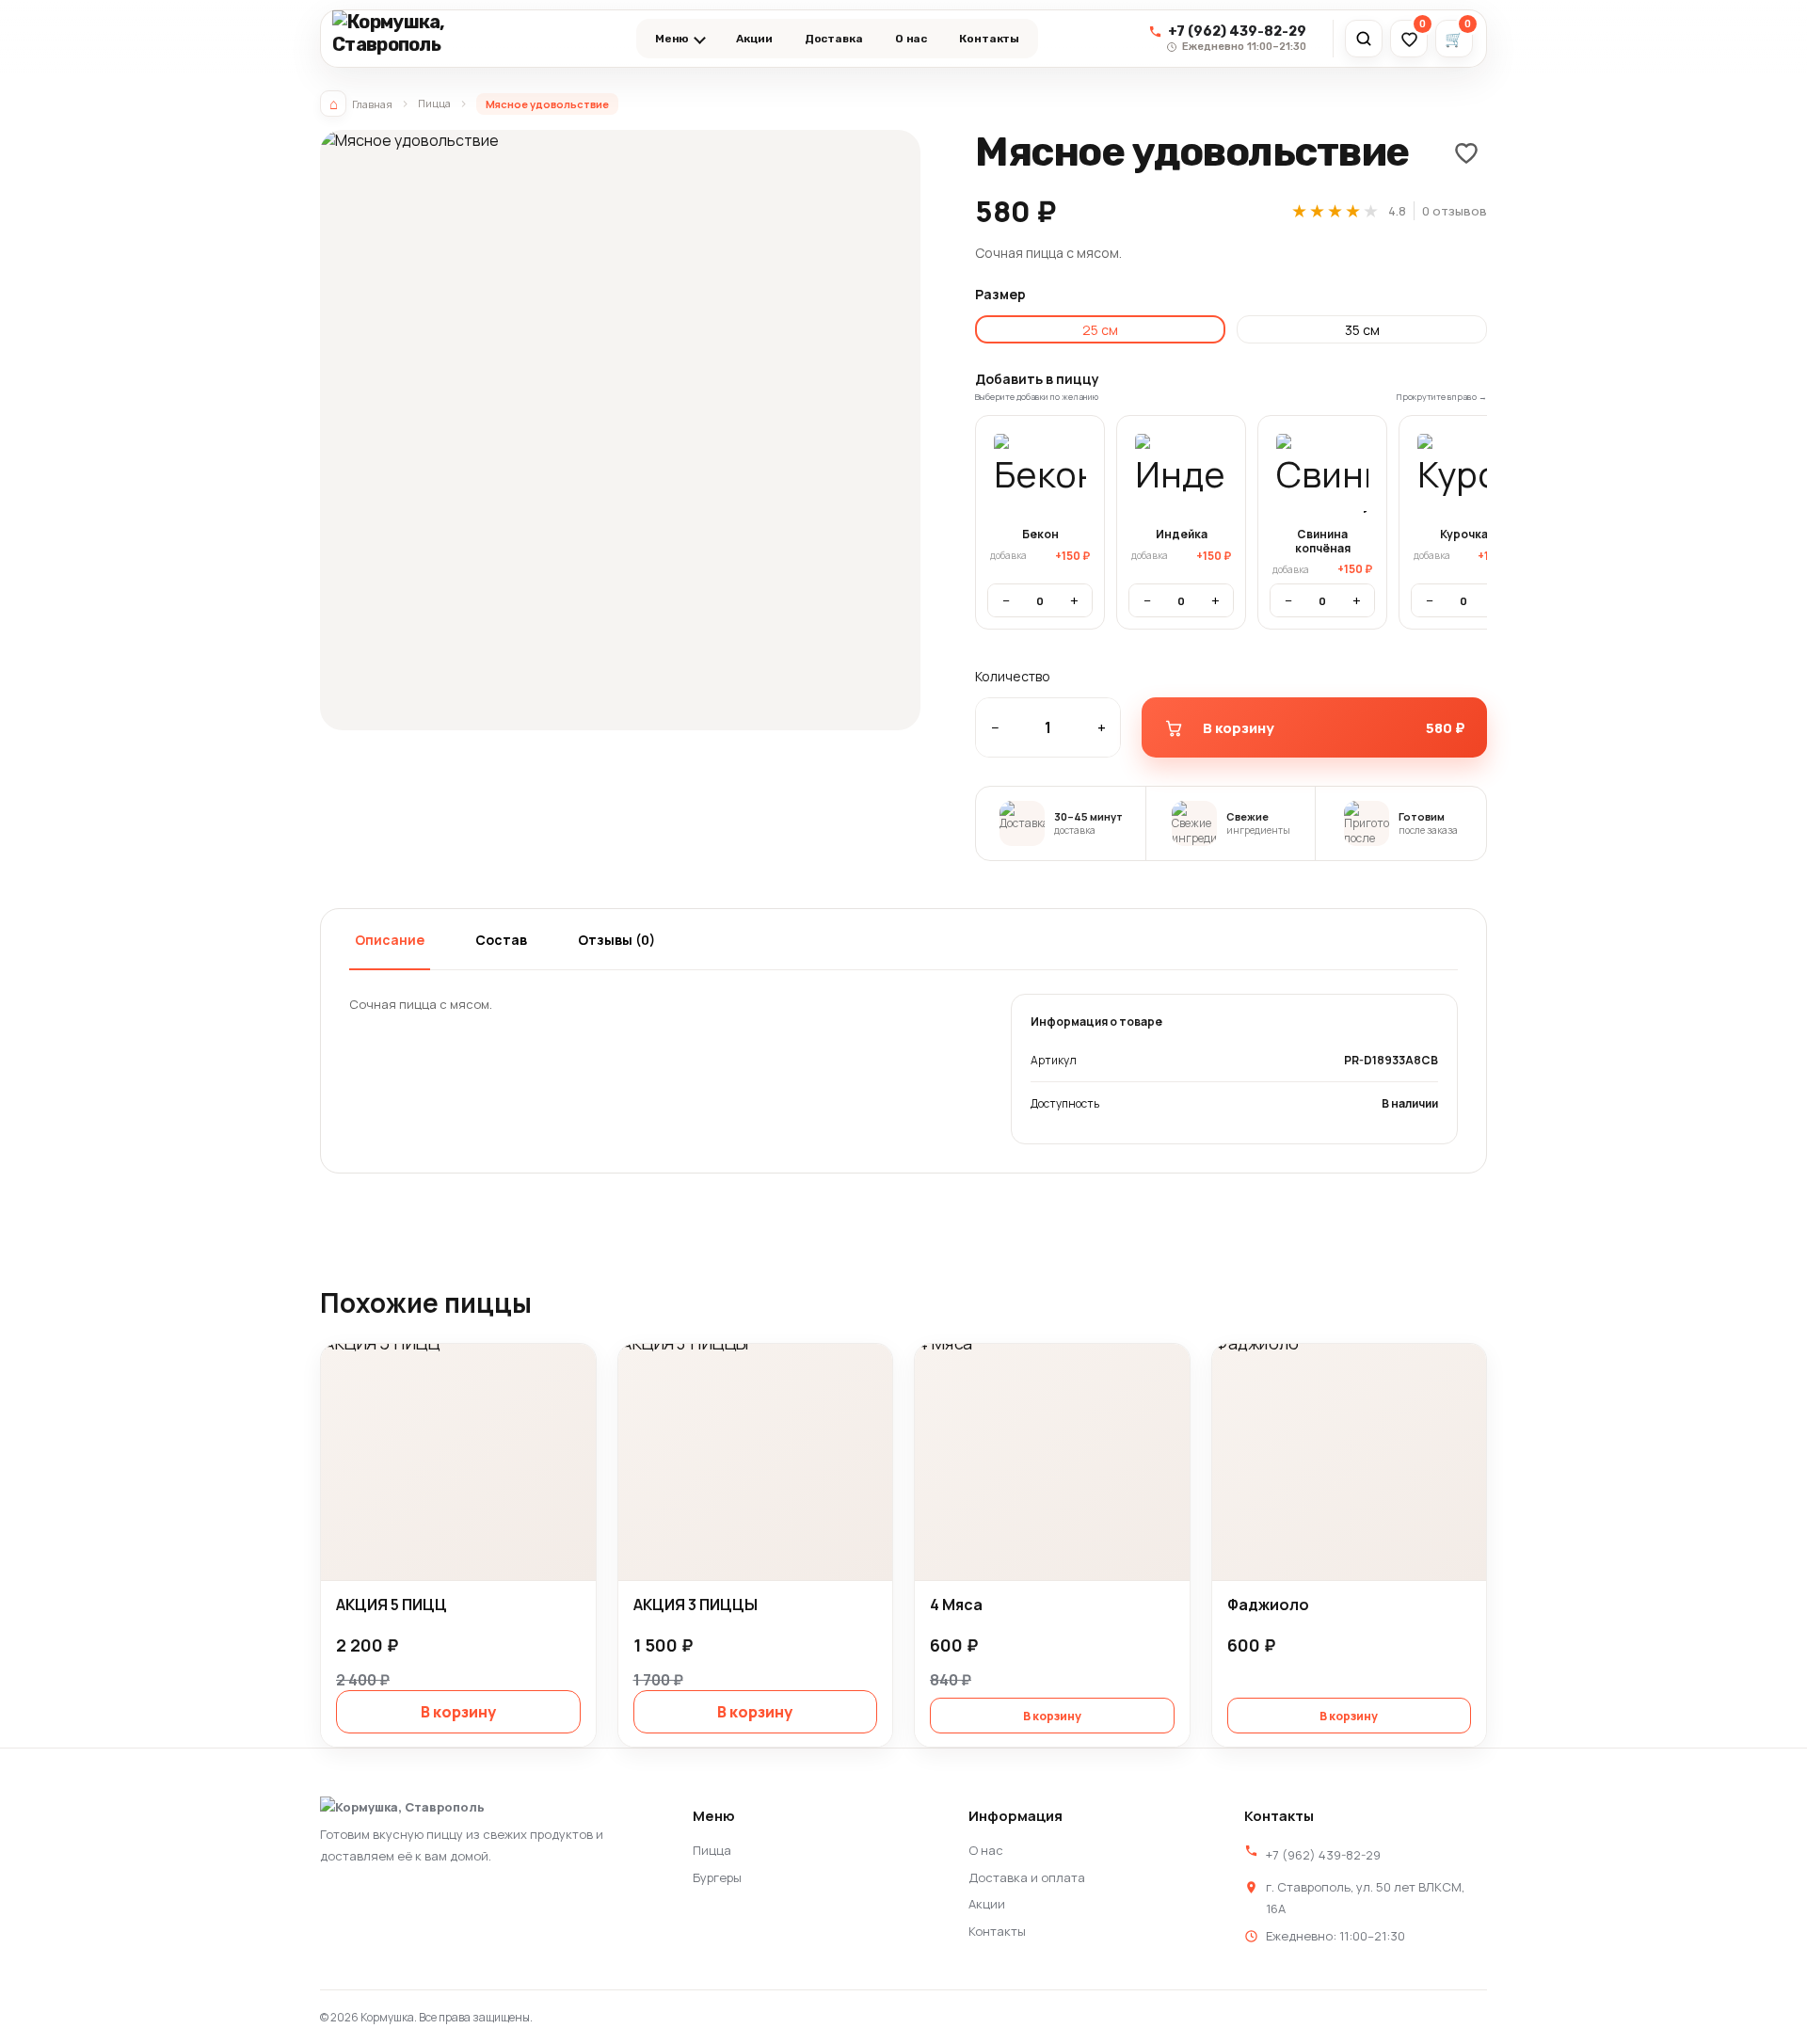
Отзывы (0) (616, 940)
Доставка (834, 39)
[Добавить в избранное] (1466, 152)
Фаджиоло (1268, 1605)
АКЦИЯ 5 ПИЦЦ (392, 1605)
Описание (390, 940)
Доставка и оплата (1027, 1877)
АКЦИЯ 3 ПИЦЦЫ (696, 1605)
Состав (501, 940)
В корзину (458, 1712)
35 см (1362, 330)
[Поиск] (1364, 39)
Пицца (434, 103)
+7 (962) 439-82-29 (1323, 1855)
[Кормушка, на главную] (429, 39)
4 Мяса (956, 1605)
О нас (911, 39)
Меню (672, 39)
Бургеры (717, 1877)
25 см (1100, 330)
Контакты (989, 39)
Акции (754, 39)
